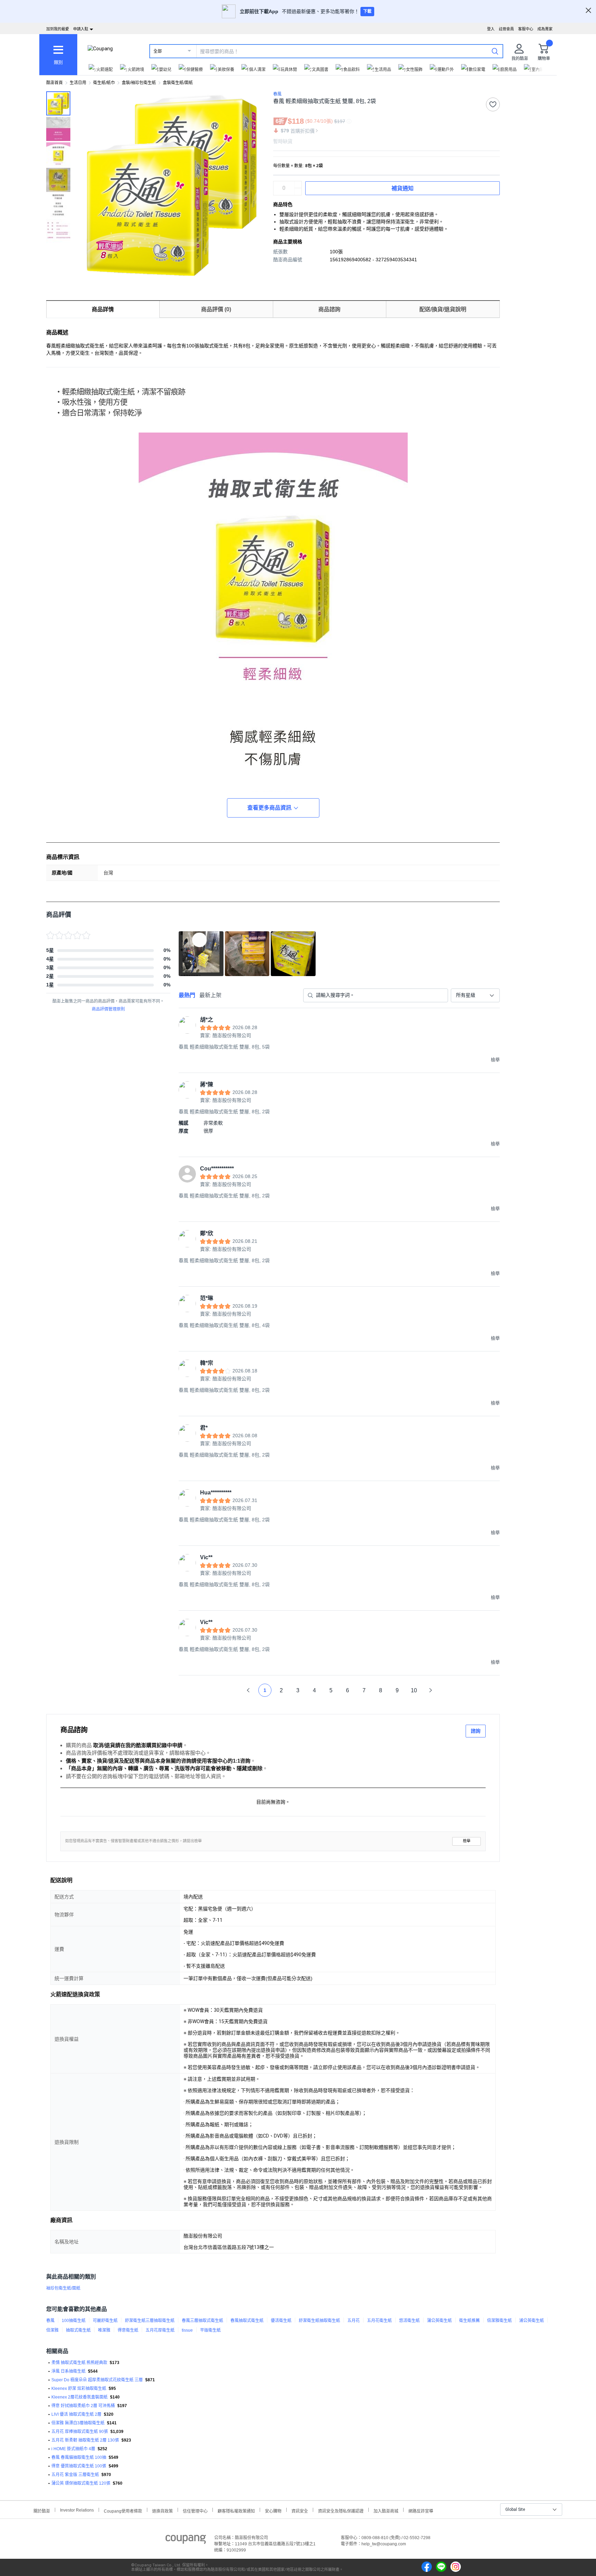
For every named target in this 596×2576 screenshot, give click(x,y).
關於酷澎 (42, 2510)
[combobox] (475, 995)
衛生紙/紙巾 (104, 83)
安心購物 (273, 2510)
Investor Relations (77, 2510)
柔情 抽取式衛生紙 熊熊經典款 (79, 2363)
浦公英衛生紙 (532, 2321)
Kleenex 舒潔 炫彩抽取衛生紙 (79, 2389)
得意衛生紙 (128, 2330)
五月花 (354, 2321)
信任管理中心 (195, 2510)
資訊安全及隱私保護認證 (341, 2510)
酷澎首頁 (54, 83)
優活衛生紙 (281, 2321)
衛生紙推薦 (469, 2321)
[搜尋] (495, 51)
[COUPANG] (186, 2540)
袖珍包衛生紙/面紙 (63, 2288)
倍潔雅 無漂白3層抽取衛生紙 (78, 2423)
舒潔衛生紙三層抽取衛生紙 (150, 2321)
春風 (50, 2321)
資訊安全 (300, 2510)
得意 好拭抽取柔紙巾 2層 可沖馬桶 (83, 2406)
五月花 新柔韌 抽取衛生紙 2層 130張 (85, 2440)
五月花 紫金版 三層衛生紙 (75, 2475)
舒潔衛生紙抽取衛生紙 (319, 2321)
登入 (491, 29)
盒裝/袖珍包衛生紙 (139, 83)
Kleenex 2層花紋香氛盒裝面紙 (80, 2397)
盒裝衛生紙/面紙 (178, 83)
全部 (158, 51)
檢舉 (467, 1841)
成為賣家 (545, 29)
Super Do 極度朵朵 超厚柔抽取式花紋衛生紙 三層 (97, 2380)
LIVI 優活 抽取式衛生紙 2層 (76, 2414)
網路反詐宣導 (421, 2510)
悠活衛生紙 (409, 2321)
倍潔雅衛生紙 (499, 2321)
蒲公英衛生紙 (439, 2321)
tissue (187, 2330)
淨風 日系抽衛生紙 (68, 2371)
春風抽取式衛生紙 (247, 2321)
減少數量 (298, 185)
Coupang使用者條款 (123, 2510)
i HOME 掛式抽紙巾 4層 (73, 2449)
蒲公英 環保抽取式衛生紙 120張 (81, 2483)
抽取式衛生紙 (78, 2330)
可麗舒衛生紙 (105, 2321)
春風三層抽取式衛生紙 (202, 2321)
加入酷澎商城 (386, 2510)
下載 (367, 11)
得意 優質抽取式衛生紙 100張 (79, 2466)
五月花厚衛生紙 (160, 2330)
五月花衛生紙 (379, 2321)
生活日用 (78, 83)
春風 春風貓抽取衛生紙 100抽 (79, 2457)
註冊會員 (506, 29)
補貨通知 (403, 188)
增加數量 (298, 192)
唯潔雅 (104, 2330)
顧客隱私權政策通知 (236, 2510)
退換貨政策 (162, 2510)
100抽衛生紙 (74, 2321)
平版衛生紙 (210, 2330)
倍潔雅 (52, 2330)
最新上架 (210, 995)
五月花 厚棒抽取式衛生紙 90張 (80, 2432)
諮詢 (476, 1731)
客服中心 (526, 29)
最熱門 (187, 995)
